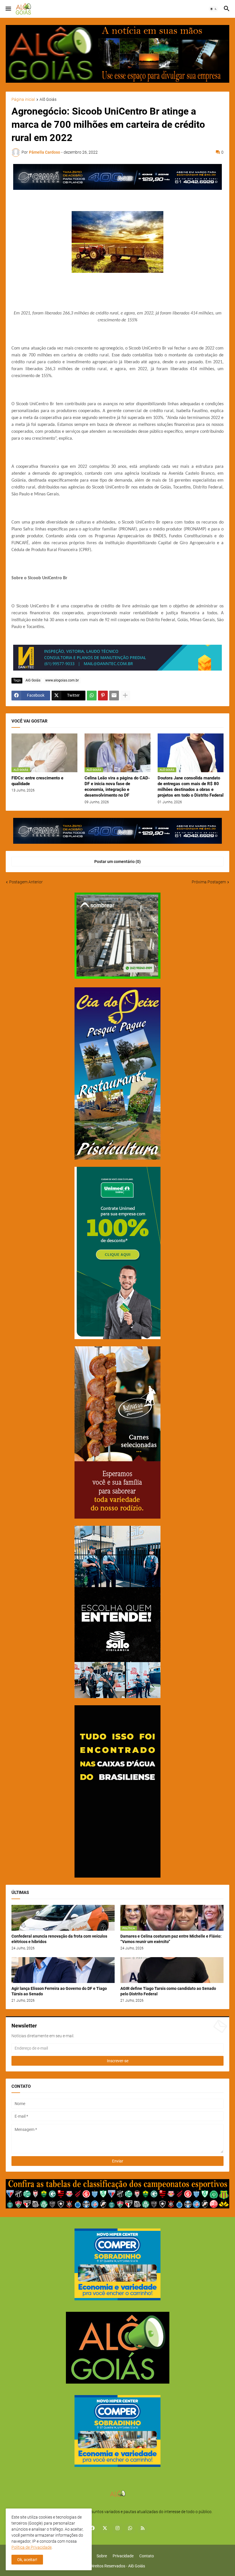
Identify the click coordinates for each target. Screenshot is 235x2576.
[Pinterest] (103, 696)
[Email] (114, 696)
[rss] (143, 2528)
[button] (8, 9)
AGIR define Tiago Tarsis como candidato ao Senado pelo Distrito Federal (168, 1991)
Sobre (102, 2556)
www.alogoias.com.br (62, 680)
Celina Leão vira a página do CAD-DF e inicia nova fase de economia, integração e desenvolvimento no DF (117, 787)
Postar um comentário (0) (117, 862)
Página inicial (23, 100)
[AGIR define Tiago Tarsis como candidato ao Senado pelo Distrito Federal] (172, 1970)
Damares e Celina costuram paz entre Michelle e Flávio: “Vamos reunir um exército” (171, 1939)
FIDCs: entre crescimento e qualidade (37, 781)
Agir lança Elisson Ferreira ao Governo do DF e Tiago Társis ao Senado (59, 1991)
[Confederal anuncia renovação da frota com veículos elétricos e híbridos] (63, 1918)
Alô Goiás (48, 100)
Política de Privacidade (32, 2547)
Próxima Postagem (209, 882)
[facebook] (92, 2528)
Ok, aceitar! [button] (27, 2560)
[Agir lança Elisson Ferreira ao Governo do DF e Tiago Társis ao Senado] (63, 1970)
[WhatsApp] (92, 696)
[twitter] (105, 2528)
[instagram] (117, 2528)
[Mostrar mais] (125, 696)
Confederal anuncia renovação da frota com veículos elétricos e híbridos (59, 1939)
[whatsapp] (130, 2528)
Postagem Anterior (26, 882)
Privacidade (123, 2556)
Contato (147, 2556)
